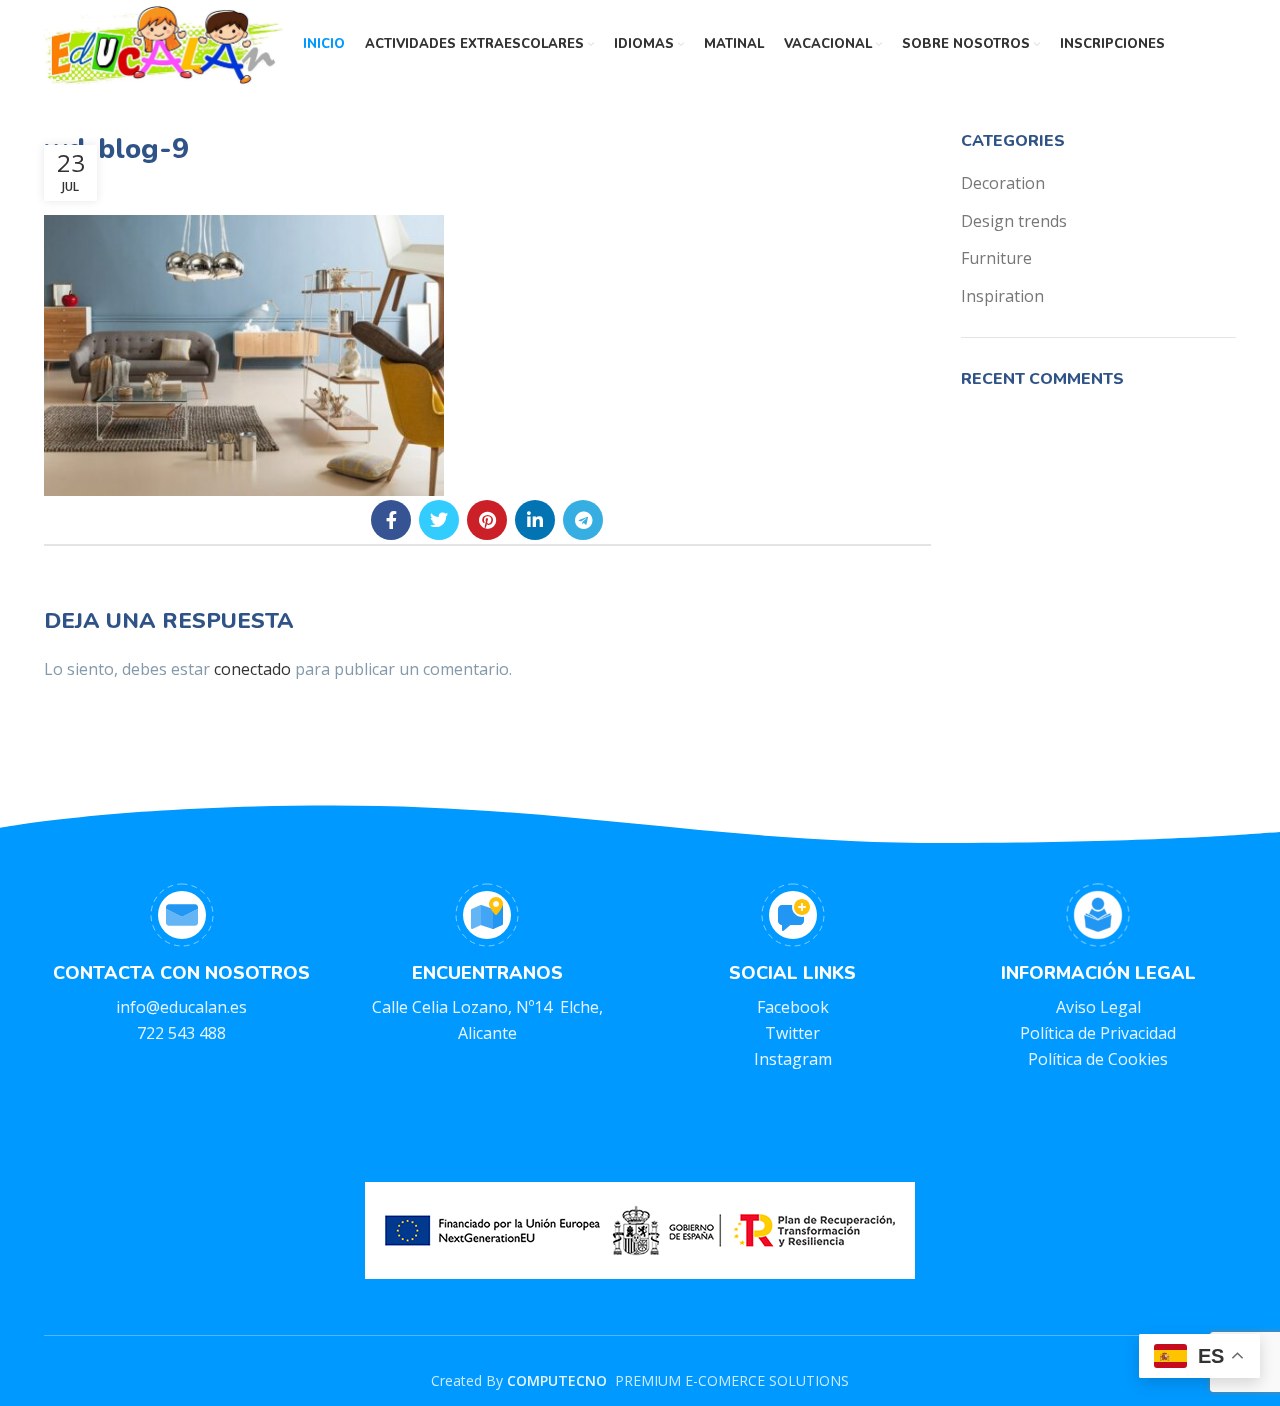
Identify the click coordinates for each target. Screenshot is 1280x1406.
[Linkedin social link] (535, 520)
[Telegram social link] (583, 520)
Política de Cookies (1098, 1059)
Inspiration (1002, 296)
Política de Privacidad (1098, 1033)
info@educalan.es (181, 1007)
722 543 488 (181, 1033)
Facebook (793, 1007)
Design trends (1014, 221)
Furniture (996, 258)
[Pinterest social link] (487, 520)
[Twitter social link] (439, 520)
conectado (252, 669)
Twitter (792, 1033)
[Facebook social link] (391, 520)
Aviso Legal (1098, 1007)
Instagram (793, 1059)
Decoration (1003, 183)
